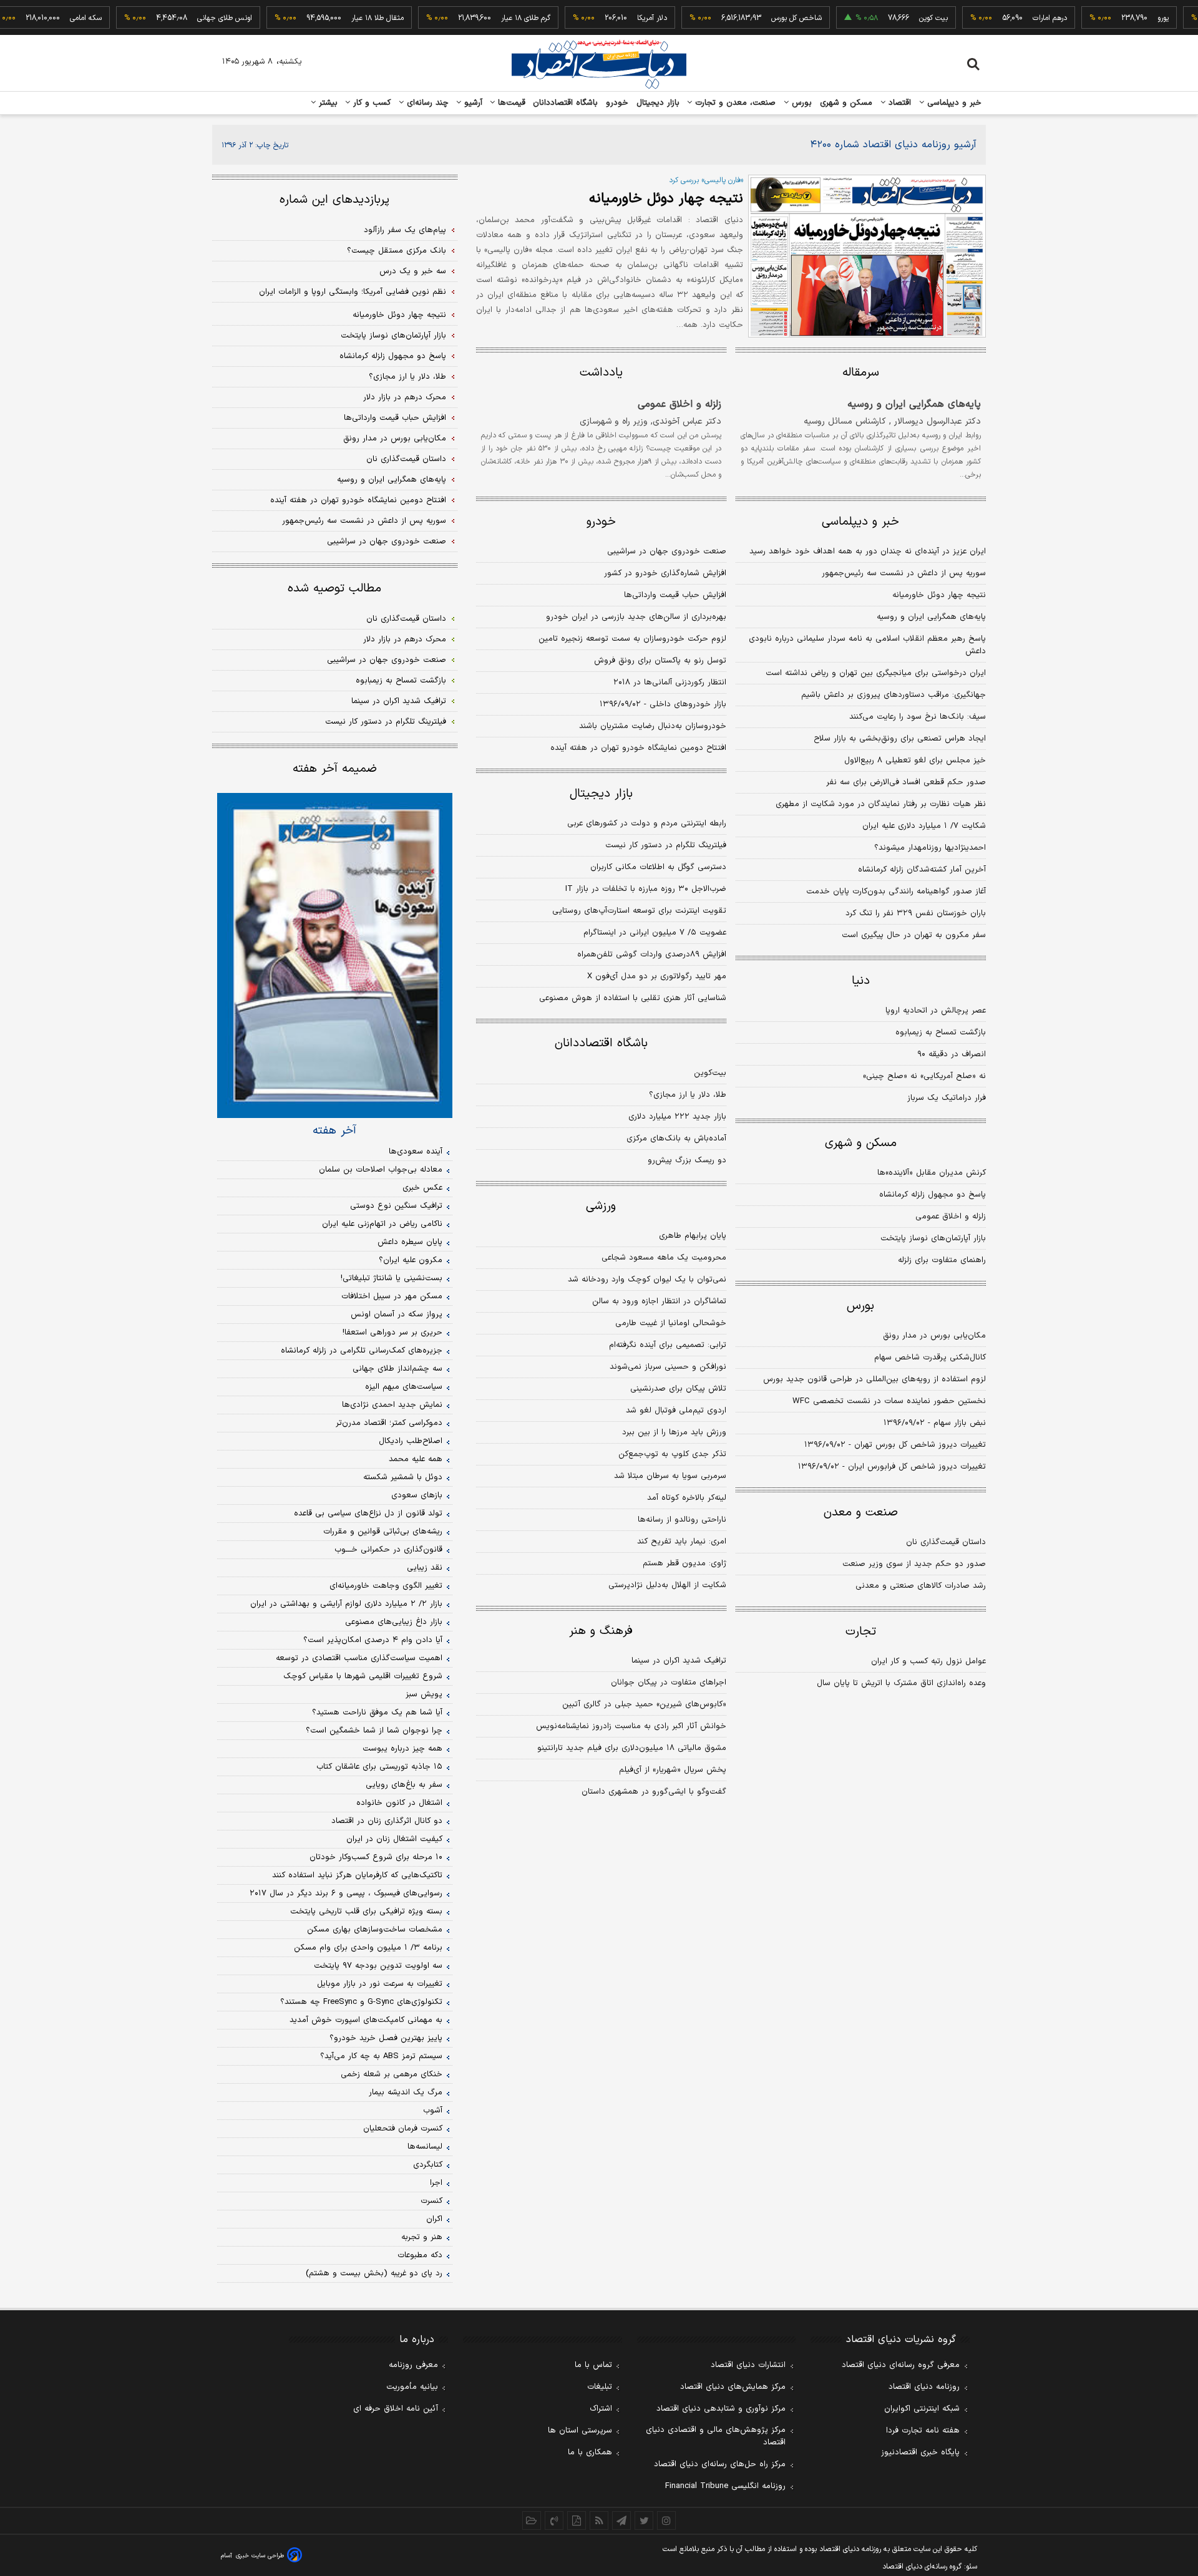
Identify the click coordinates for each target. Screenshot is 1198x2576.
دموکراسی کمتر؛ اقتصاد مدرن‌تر (389, 1423)
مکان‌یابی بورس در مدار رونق (934, 1336)
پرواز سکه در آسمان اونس (397, 1315)
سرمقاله (861, 373)
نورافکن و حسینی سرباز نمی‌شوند (668, 1367)
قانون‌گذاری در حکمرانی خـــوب (388, 1550)
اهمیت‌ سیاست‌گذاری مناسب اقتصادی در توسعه (359, 1658)
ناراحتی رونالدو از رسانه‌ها (682, 1520)
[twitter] (644, 2520)
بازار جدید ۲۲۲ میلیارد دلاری (677, 1117)
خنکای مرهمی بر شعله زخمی (392, 2074)
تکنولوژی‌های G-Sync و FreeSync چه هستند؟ (361, 2002)
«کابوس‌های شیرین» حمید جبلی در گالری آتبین (644, 1704)
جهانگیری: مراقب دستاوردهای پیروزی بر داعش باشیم (894, 695)
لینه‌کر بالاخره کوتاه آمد (687, 1498)
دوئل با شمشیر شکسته (403, 1477)
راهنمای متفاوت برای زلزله (942, 1260)
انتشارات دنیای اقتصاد (748, 2365)
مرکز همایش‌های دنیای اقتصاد (733, 2387)
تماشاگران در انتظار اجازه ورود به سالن (659, 1301)
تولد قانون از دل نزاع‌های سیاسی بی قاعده (368, 1514)
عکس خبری (422, 1188)
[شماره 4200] (867, 256)
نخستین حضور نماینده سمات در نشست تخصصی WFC (889, 1401)
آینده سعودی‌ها (416, 1152)
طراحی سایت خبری (260, 2556)
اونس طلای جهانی (194, 18)
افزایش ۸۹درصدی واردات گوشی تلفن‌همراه (652, 955)
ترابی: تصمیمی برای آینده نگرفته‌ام (668, 1345)
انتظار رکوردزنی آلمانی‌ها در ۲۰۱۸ (670, 683)
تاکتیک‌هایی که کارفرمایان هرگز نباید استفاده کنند (357, 1875)
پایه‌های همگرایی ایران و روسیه (914, 404)
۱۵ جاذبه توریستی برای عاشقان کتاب (379, 1767)
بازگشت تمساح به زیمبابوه (941, 1033)
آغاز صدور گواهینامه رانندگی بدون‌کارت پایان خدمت (896, 892)
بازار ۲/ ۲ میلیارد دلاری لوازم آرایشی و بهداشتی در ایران (346, 1604)
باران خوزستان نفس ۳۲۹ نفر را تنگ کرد (916, 913)
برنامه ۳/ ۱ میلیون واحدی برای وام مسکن (368, 1948)
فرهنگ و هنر (601, 1631)
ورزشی (601, 1206)
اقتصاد (898, 103)
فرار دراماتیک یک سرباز (947, 1098)
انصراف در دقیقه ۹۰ (952, 1054)
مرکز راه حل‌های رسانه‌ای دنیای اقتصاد (720, 2464)
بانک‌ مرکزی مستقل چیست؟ (397, 251)
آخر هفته (334, 1130)
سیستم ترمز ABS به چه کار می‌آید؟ (381, 2056)
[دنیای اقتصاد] (599, 64)
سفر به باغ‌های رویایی (404, 1785)
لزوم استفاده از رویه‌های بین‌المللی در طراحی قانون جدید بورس (874, 1379)
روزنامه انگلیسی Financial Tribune (725, 2486)
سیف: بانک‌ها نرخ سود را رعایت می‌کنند (918, 717)
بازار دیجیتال (658, 103)
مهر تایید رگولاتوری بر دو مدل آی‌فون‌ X (657, 976)
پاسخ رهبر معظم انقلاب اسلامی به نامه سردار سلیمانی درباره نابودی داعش (867, 645)
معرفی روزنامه (413, 2365)
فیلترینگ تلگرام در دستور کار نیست (666, 845)
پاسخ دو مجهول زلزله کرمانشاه (933, 1195)
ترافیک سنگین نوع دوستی (396, 1206)
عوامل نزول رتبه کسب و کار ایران (928, 1661)
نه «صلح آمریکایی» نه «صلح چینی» (924, 1076)
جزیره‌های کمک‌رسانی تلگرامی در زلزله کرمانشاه (362, 1351)
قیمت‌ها (510, 103)
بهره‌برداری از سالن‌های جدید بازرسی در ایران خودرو (636, 617)
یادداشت (601, 373)
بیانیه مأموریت (412, 2387)
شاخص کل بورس (766, 18)
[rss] (599, 2520)
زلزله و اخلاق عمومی (679, 404)
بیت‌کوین (710, 1073)
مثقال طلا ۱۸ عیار (347, 18)
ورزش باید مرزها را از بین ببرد (674, 1432)
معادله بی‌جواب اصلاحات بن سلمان (381, 1170)
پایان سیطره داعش (410, 1242)
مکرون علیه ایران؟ (411, 1260)
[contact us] (554, 2520)
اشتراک (601, 2409)
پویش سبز (424, 1694)
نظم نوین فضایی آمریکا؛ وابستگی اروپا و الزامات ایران (353, 292)
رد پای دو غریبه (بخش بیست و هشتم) (374, 2273)
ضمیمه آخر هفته (335, 769)
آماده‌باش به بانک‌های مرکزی (676, 1139)
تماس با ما (593, 2365)
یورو (1132, 18)
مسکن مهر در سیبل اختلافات (392, 1296)
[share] (577, 2520)
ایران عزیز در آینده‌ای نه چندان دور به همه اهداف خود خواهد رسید (868, 552)
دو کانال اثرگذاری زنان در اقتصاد (387, 1821)
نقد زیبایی (425, 1568)
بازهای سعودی (417, 1495)
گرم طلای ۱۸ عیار (495, 18)
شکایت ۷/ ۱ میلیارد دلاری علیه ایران (924, 826)
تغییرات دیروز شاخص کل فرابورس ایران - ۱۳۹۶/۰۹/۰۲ (892, 1467)
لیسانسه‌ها (425, 2147)
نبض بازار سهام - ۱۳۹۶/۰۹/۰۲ (935, 1423)
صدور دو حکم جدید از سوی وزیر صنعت (914, 1564)
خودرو (617, 103)
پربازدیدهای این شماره (334, 200)
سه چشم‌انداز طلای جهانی (397, 1369)
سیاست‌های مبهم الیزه (404, 1387)
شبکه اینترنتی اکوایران (922, 2409)
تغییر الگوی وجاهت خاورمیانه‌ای (386, 1586)
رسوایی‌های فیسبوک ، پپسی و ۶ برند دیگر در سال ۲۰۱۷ (346, 1893)
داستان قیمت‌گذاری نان (946, 1542)
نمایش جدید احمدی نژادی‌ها (392, 1405)
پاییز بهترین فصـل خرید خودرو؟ (386, 2038)
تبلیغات (600, 2387)
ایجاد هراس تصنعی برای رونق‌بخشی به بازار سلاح (900, 739)
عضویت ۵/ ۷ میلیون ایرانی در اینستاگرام (655, 933)
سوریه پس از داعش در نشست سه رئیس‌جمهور (904, 573)
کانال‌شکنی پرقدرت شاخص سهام (930, 1358)
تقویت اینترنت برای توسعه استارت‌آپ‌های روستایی (639, 911)
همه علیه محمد (416, 1459)
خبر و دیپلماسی (953, 103)
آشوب (433, 2111)
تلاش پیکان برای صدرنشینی (678, 1389)
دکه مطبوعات (420, 2255)
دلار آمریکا (621, 18)
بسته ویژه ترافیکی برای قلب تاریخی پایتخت (366, 1912)
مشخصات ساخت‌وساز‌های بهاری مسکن (375, 1930)
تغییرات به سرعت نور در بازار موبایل (380, 1984)
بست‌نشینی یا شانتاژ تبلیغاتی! (392, 1278)
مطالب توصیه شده (334, 589)
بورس (801, 103)
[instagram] (666, 2520)
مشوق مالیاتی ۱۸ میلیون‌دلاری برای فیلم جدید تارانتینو (632, 1748)
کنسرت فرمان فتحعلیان (403, 2129)
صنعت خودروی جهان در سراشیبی (667, 552)
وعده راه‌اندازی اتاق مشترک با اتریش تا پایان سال (901, 1683)
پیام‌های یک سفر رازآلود (405, 230)
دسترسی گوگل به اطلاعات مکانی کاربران (658, 867)
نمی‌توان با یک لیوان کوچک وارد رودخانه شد (647, 1280)
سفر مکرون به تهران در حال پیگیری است (914, 935)
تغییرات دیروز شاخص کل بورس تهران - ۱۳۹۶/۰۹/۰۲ (895, 1445)
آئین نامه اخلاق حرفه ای (396, 2409)
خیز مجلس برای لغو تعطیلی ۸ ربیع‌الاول (915, 761)
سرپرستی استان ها (580, 2431)
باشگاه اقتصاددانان (566, 103)
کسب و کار (371, 103)
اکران (434, 2219)
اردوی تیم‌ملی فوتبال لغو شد (676, 1411)
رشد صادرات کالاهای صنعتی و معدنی (921, 1586)
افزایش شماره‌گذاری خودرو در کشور (665, 573)
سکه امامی (55, 18)
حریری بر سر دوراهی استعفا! (392, 1333)
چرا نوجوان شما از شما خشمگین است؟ (374, 1731)
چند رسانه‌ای (426, 103)
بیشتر (327, 103)
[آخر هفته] (335, 955)
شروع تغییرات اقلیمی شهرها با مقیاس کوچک (363, 1676)
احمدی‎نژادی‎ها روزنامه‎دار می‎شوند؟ (930, 848)
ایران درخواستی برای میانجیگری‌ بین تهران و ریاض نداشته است (876, 673)
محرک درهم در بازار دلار (405, 397)
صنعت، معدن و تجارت (734, 103)
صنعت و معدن (861, 1513)
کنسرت (431, 2201)
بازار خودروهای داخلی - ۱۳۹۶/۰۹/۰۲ (663, 704)
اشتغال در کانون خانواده (399, 1803)
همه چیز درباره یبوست (402, 1749)
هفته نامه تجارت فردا (923, 2431)
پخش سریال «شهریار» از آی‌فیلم (673, 1770)
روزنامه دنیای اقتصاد (924, 2387)
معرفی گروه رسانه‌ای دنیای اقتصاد (901, 2365)
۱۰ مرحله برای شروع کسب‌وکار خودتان (376, 1857)
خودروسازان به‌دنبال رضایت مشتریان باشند (653, 726)
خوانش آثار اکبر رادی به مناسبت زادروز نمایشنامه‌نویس (631, 1726)
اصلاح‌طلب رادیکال (411, 1441)
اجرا (436, 2183)
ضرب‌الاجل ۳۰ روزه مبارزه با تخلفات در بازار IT (646, 889)
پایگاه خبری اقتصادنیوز (920, 2452)
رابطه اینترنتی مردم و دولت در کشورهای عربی (647, 824)
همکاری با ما (590, 2452)
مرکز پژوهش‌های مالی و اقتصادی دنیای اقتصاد (716, 2436)
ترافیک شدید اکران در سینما (679, 1661)
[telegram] (621, 2520)
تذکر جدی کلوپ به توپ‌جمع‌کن (672, 1454)
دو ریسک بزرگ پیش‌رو (687, 1160)
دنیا (861, 981)
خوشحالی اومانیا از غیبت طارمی (671, 1323)
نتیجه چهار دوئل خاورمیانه (666, 199)
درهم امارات (1019, 18)
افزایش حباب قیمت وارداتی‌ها (675, 595)
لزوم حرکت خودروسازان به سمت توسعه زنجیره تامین (632, 639)
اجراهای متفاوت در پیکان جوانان (669, 1683)
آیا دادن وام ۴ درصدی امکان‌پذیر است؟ (373, 1640)
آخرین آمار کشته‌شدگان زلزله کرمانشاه (922, 870)
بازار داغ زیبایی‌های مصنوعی (394, 1622)
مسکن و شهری (846, 103)
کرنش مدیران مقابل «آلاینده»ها (932, 1173)
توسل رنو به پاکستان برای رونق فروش (660, 661)
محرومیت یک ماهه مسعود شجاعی (664, 1258)
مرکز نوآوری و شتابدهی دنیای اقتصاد (721, 2409)
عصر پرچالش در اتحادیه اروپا (936, 1011)
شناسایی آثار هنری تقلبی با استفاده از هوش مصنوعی (633, 998)
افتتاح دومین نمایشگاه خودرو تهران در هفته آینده (638, 748)
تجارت (861, 1632)
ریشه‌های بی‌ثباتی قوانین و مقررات (383, 1532)
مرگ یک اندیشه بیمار (406, 2092)
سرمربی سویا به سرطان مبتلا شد (670, 1476)
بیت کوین (903, 18)
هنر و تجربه (422, 2237)
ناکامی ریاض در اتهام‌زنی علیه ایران (382, 1224)
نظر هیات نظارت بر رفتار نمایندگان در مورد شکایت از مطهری (881, 804)
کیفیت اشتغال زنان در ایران (394, 1839)
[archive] (532, 2520)
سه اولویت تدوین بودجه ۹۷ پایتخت (378, 1966)
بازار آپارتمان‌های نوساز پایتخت (933, 1238)
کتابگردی (428, 2165)
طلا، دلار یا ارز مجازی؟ (688, 1095)
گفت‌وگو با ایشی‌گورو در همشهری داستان (654, 1792)
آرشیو (472, 103)
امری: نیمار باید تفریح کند (682, 1542)
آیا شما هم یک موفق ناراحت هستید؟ (377, 1713)
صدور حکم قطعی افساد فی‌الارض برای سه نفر (906, 782)
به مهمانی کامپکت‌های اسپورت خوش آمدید (366, 2020)
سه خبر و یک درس (413, 271)
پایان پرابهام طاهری (693, 1236)
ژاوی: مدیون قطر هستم (684, 1563)
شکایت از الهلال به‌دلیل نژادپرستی (667, 1585)
